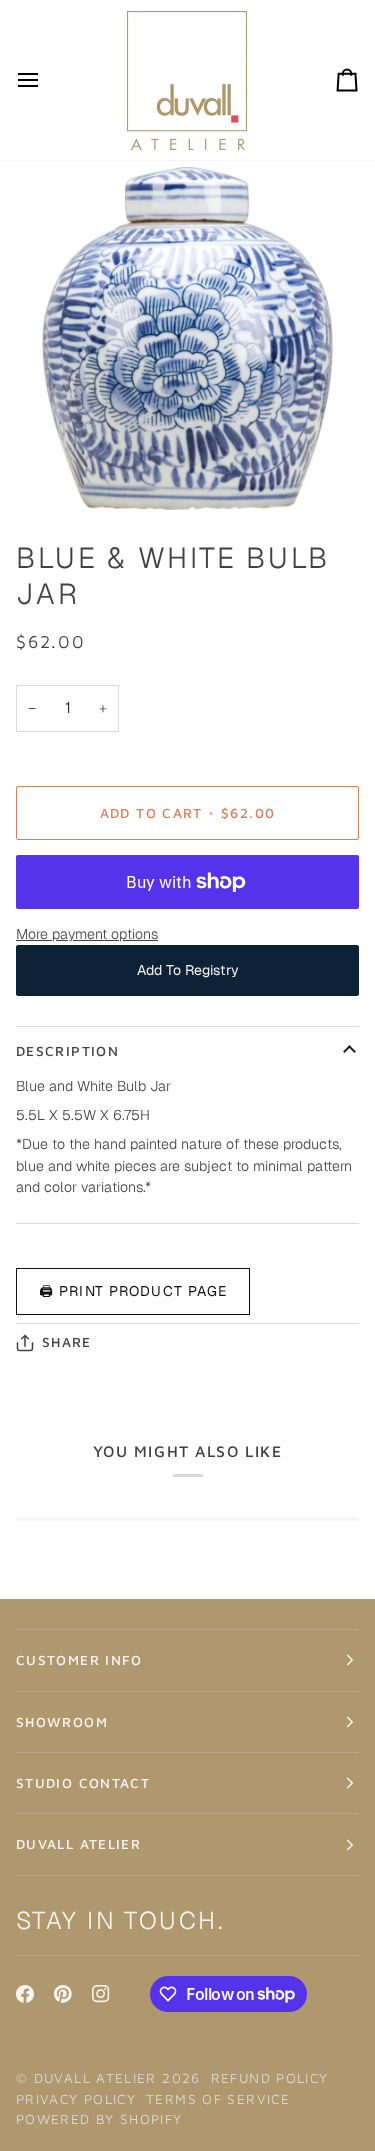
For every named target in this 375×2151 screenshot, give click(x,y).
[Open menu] (46, 80)
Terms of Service (218, 2099)
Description (67, 1051)
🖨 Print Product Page (133, 1291)
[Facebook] (25, 1994)
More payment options (87, 934)
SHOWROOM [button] (62, 1722)
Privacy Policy (76, 2099)
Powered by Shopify (99, 2119)
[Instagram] (101, 1994)
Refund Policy (270, 2078)
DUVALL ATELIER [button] (78, 1844)
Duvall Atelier (95, 2078)
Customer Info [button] (79, 1660)
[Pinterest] (63, 1994)
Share (67, 1342)
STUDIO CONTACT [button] (83, 1783)
